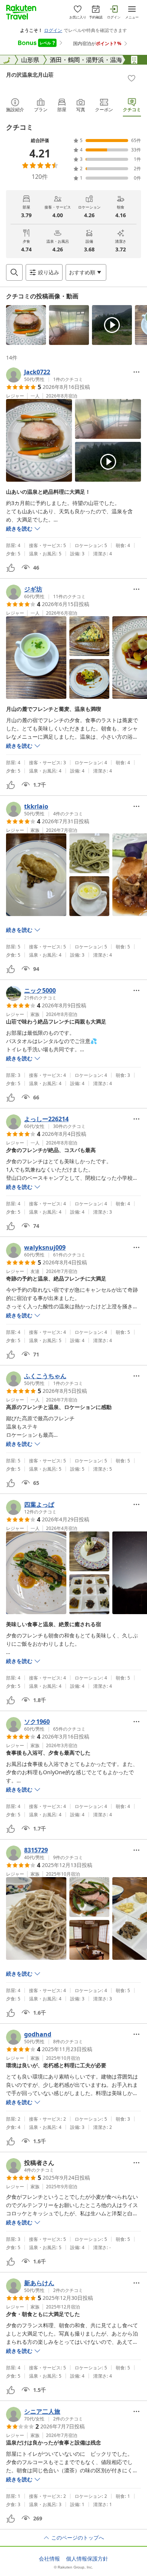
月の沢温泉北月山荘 (30, 75)
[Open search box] (14, 272)
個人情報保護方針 (87, 2559)
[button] (26, 325)
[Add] (132, 78)
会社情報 (49, 2559)
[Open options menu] (136, 372)
